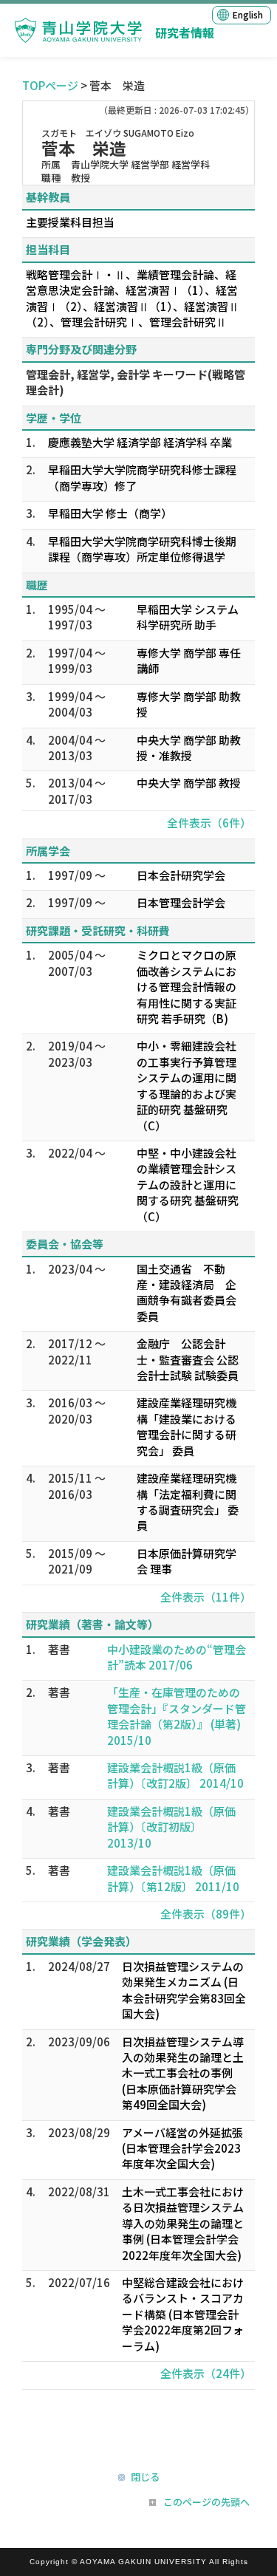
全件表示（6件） (209, 823)
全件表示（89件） (206, 1914)
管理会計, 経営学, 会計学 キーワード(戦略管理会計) (136, 382)
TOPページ (50, 85)
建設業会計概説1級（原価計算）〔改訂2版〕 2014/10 (175, 1775)
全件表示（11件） (206, 1597)
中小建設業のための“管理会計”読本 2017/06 (177, 1657)
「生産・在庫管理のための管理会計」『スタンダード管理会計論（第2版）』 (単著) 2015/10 (177, 1716)
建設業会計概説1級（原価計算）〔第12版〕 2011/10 (173, 1878)
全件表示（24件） (206, 2373)
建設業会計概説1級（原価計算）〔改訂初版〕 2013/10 (171, 1827)
